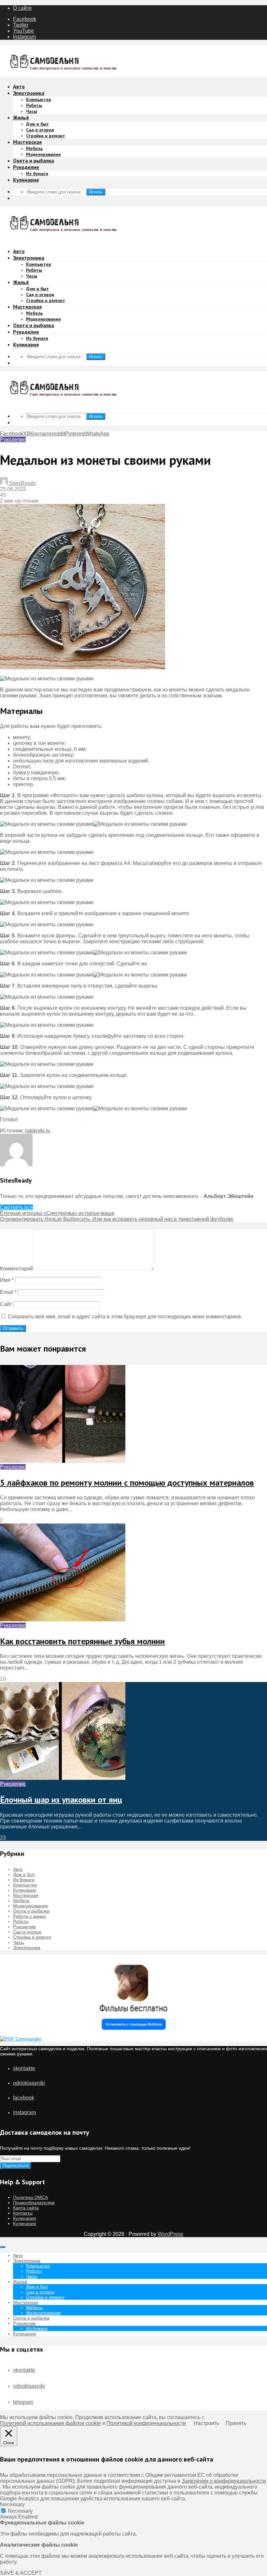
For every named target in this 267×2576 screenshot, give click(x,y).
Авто (19, 86)
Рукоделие (26, 167)
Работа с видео (29, 1916)
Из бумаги (37, 174)
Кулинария (26, 180)
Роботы (34, 105)
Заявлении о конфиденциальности (224, 2481)
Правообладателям (34, 2203)
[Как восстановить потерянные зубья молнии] (63, 1620)
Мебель (34, 148)
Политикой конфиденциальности (146, 2423)
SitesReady (22, 483)
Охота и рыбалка (34, 160)
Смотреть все (16, 1207)
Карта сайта (26, 2208)
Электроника (29, 93)
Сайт (6, 1304)
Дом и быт (37, 124)
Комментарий (16, 1269)
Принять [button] (236, 2423)
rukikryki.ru (38, 1131)
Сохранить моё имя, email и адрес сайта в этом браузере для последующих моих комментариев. (125, 1317)
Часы (32, 111)
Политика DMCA (30, 2197)
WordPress (170, 2234)
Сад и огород (40, 130)
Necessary (20, 2511)
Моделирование (43, 154)
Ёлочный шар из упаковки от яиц (61, 1800)
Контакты (23, 2213)
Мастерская (27, 142)
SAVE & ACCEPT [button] (21, 2573)
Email (8, 1292)
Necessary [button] (12, 2504)
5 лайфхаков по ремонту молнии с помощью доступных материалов (127, 1483)
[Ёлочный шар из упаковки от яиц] (63, 1778)
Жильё (21, 117)
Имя (7, 1280)
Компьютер (39, 99)
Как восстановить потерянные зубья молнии (82, 1641)
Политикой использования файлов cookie (50, 2423)
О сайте (22, 8)
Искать (96, 192)
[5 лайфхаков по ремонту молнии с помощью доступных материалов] (63, 1461)
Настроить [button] (206, 2423)
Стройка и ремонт (46, 136)
